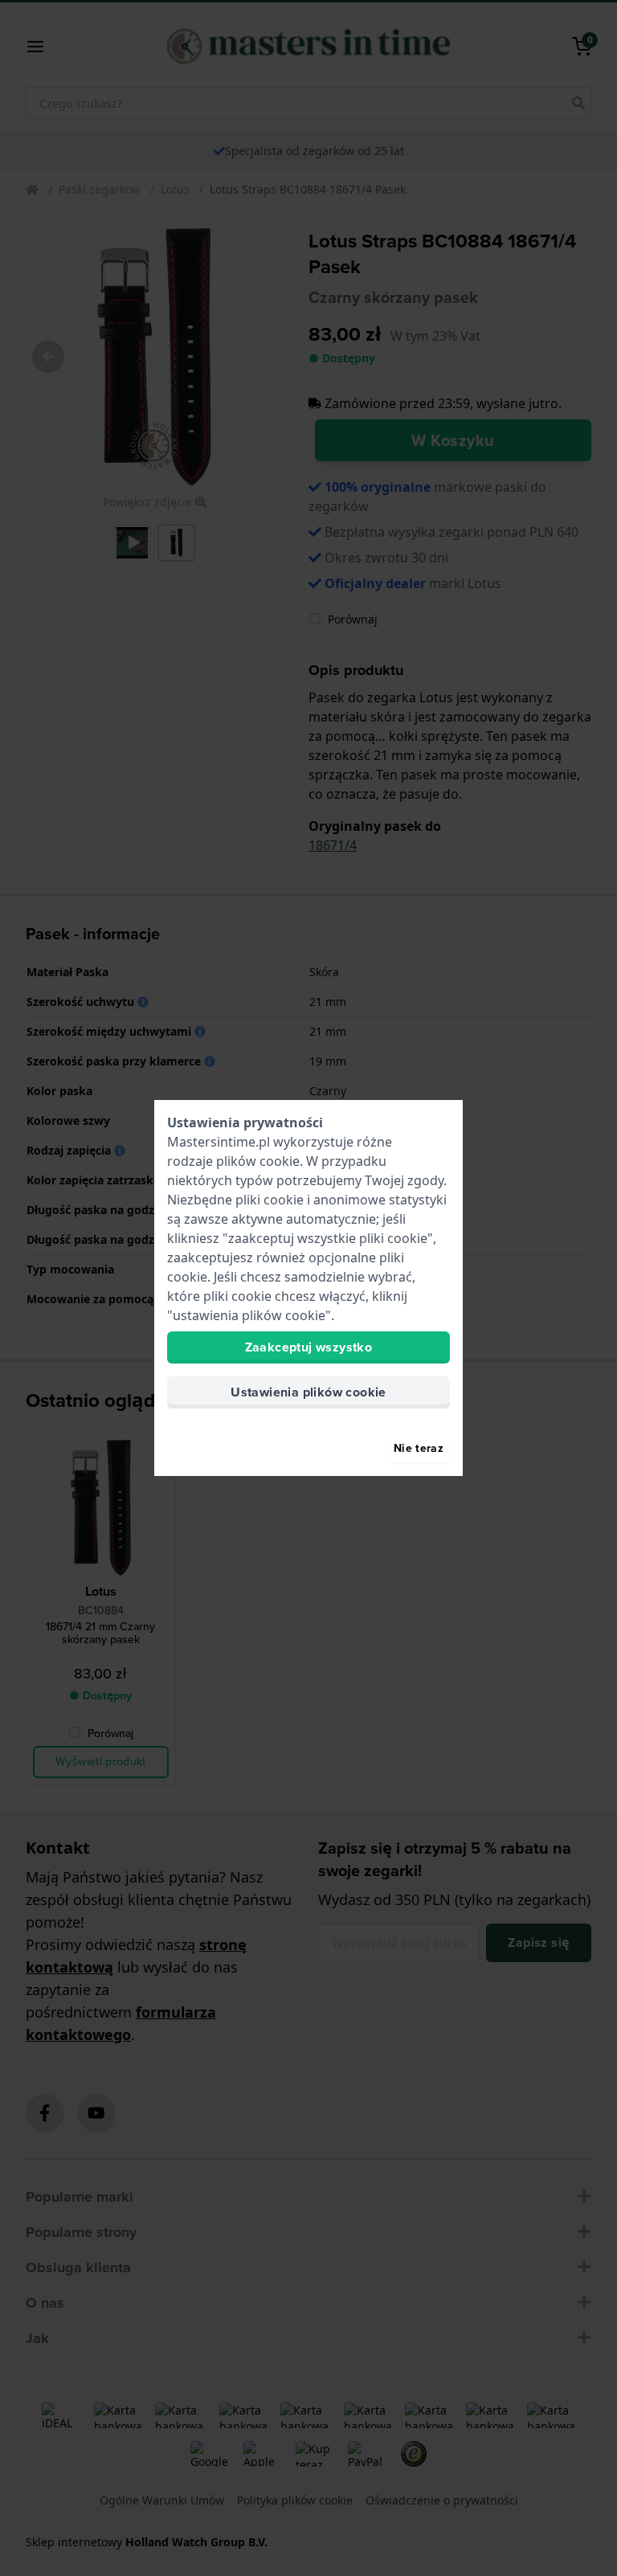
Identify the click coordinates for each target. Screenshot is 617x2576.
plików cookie (258, 1161)
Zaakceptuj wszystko (309, 1347)
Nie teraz (419, 1448)
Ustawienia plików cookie (308, 1392)
